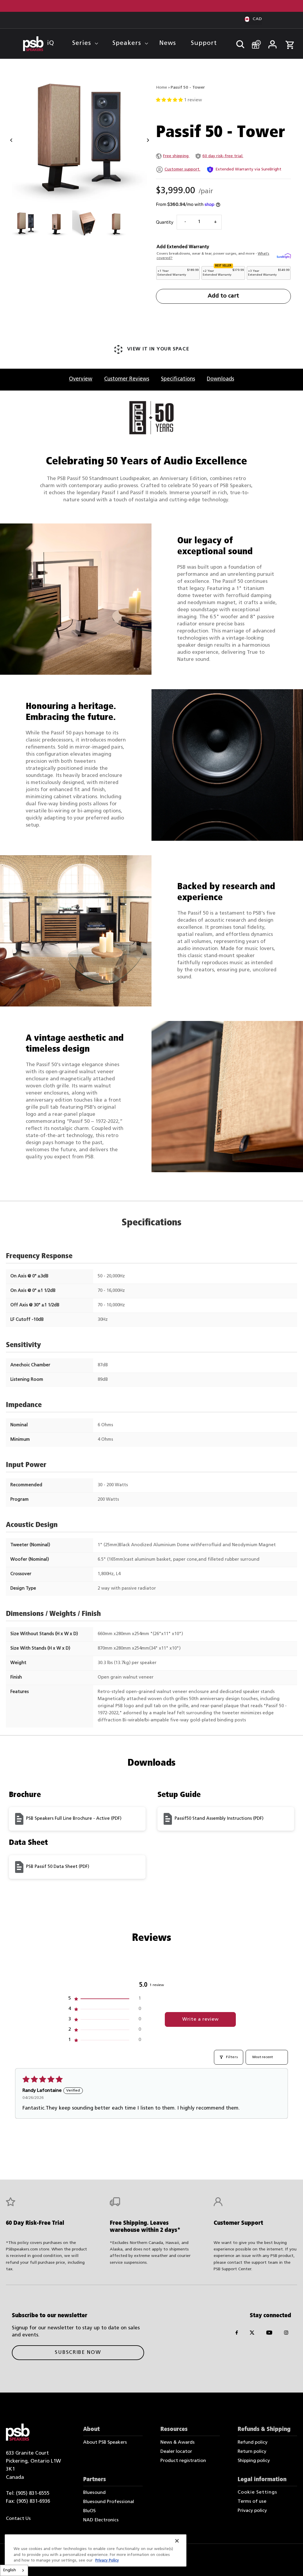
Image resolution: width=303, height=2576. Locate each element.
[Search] (238, 43)
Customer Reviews (127, 379)
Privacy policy (252, 2511)
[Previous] (11, 140)
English (10, 2570)
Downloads (220, 379)
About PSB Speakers (105, 2442)
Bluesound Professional (109, 2502)
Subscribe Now (78, 2353)
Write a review (200, 2019)
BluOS (89, 2511)
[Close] (177, 2541)
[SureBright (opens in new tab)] (284, 256)
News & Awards (178, 2442)
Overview (81, 379)
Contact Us (18, 2519)
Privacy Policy (107, 2560)
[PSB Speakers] (33, 44)
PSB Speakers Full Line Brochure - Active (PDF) (74, 1819)
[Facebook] (237, 2334)
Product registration (183, 2461)
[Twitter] (252, 2334)
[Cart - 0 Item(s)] (290, 42)
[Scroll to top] (290, 2563)
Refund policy (253, 2442)
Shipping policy (254, 2461)
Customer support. (182, 169)
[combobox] (14, 2570)
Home (162, 88)
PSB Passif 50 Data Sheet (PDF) (58, 1867)
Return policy (252, 2452)
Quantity (165, 222)
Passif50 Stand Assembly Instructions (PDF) (219, 1819)
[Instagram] (286, 2334)
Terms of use (252, 2502)
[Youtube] (269, 2334)
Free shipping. (176, 156)
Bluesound (94, 2493)
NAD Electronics (101, 2520)
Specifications (178, 379)
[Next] (148, 140)
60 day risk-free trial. (223, 156)
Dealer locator (176, 2452)
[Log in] (272, 43)
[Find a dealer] (254, 42)
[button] (170, 100)
